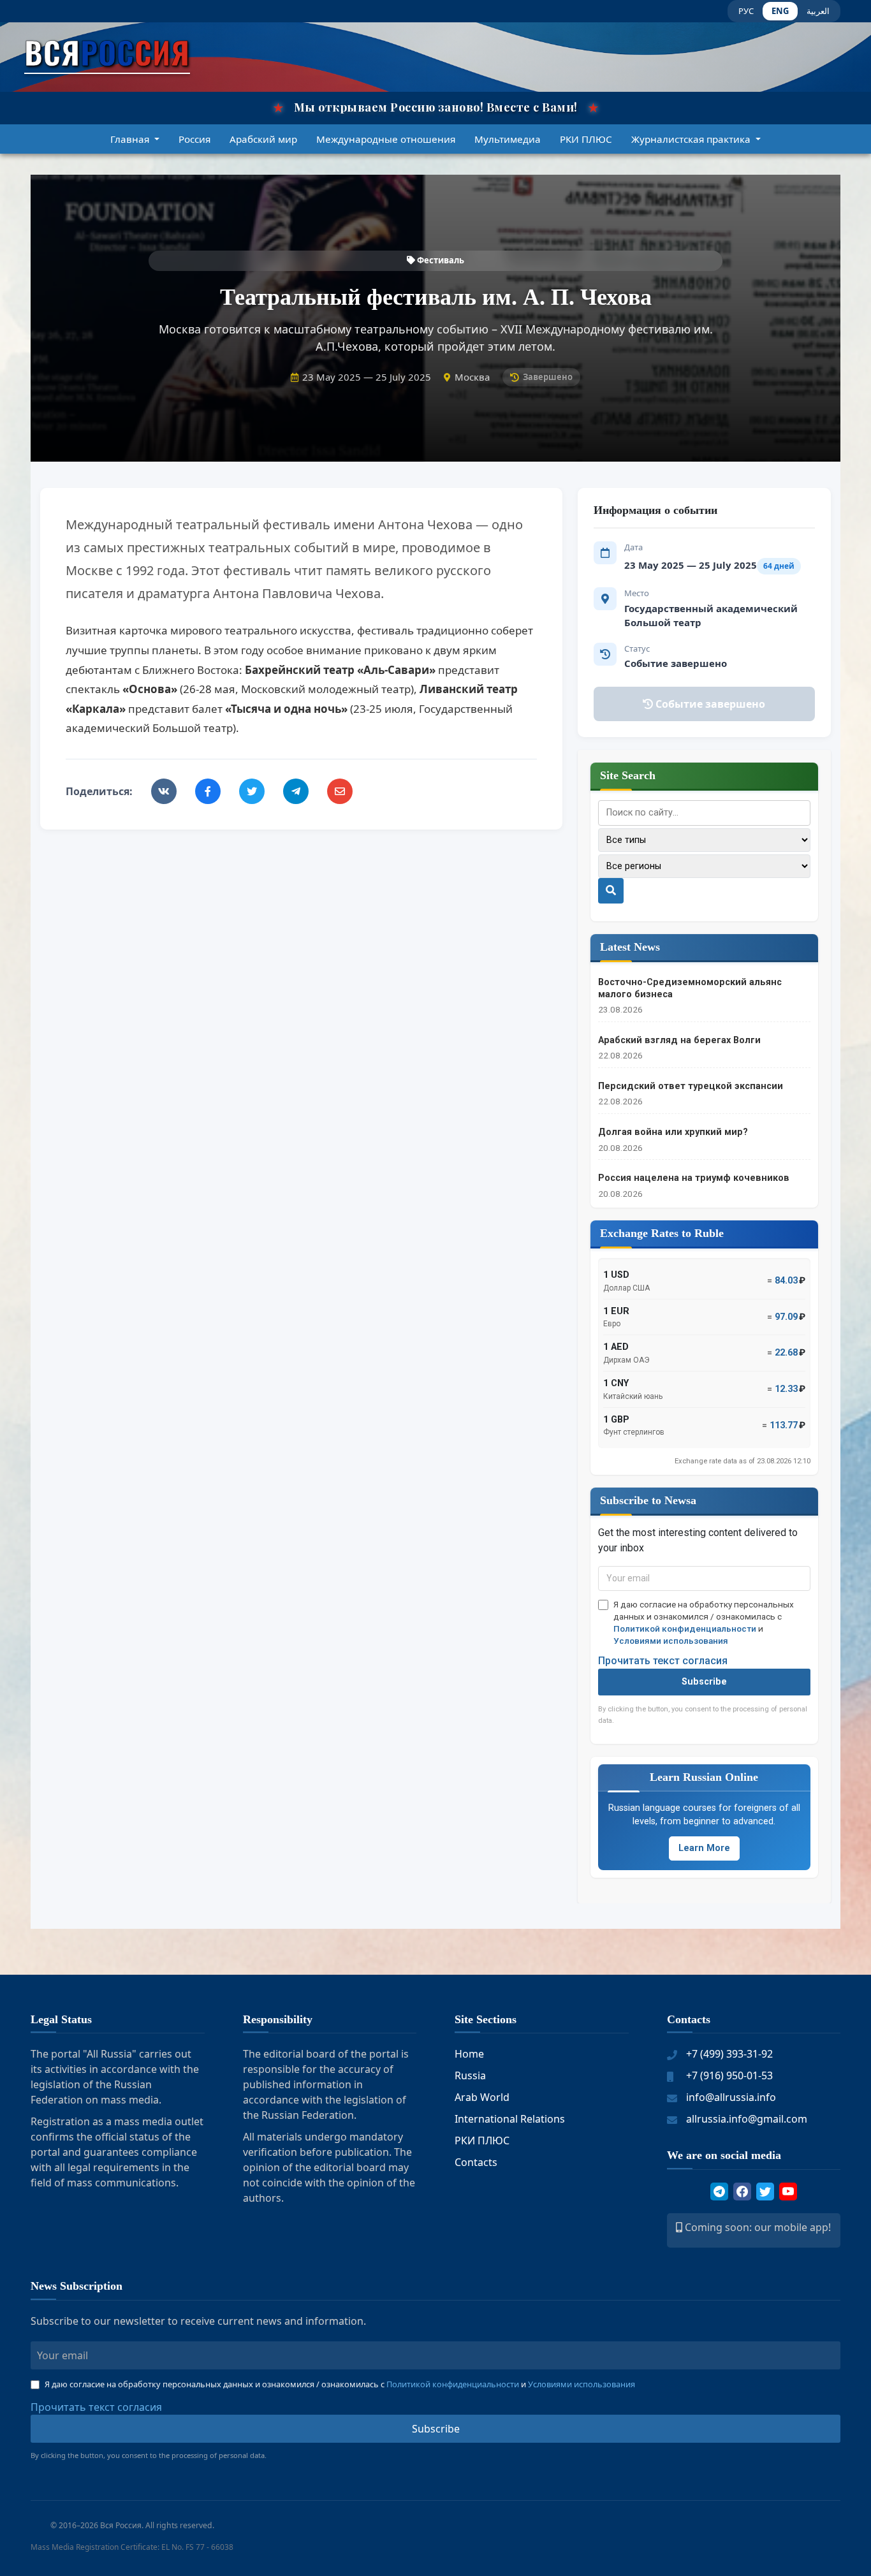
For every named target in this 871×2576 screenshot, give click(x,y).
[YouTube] (788, 2192)
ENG (780, 11)
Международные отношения (386, 139)
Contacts (476, 2162)
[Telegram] (719, 2192)
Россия (194, 139)
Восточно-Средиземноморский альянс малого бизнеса (690, 988)
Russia (470, 2075)
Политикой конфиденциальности (685, 1628)
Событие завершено (709, 704)
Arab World (482, 2097)
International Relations (510, 2119)
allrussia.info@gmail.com (747, 2119)
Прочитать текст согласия (663, 1661)
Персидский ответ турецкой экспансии (691, 1086)
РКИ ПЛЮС (586, 139)
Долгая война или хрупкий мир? (673, 1132)
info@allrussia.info (731, 2097)
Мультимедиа (508, 139)
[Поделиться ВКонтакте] (164, 791)
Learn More (704, 1848)
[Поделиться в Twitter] (252, 791)
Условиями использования (671, 1641)
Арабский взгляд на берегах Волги (679, 1040)
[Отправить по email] (340, 791)
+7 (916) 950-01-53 (729, 2075)
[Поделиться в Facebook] (208, 791)
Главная (131, 139)
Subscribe (704, 1682)
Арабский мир (263, 139)
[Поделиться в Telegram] (296, 791)
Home (469, 2054)
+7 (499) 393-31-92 (729, 2054)
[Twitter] (765, 2192)
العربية (818, 11)
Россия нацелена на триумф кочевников (694, 1178)
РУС (746, 11)
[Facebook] (742, 2192)
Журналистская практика (692, 139)
